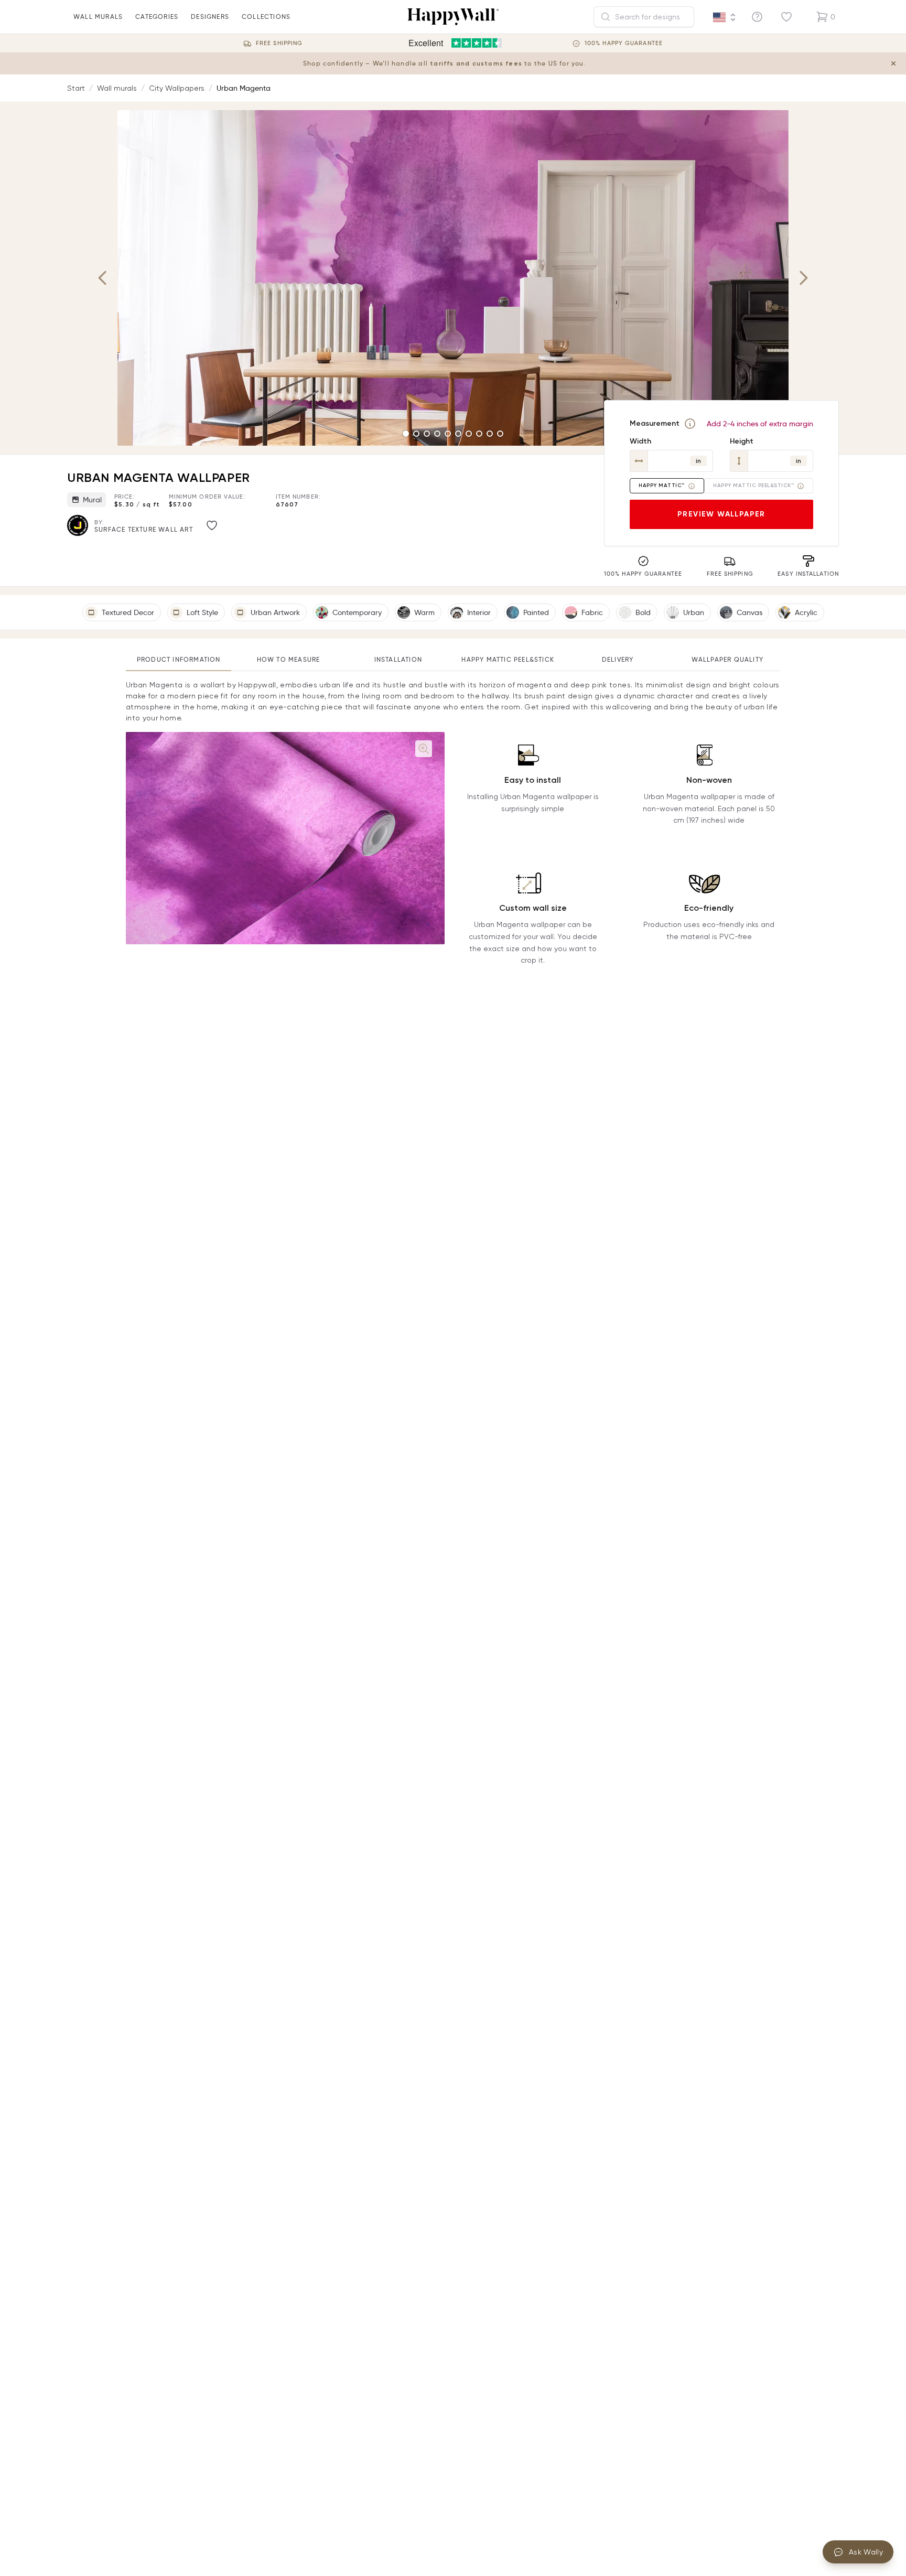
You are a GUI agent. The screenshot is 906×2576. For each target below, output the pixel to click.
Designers (210, 17)
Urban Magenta (244, 88)
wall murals (98, 17)
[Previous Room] (103, 278)
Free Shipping (279, 43)
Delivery (618, 659)
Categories (157, 17)
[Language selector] (725, 17)
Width (640, 441)
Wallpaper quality (727, 659)
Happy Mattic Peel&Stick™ (753, 486)
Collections (266, 17)
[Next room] (803, 278)
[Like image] (212, 525)
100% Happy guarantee (624, 43)
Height (742, 441)
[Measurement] (690, 424)
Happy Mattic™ (662, 486)
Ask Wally (866, 2552)
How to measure (289, 659)
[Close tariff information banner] (893, 63)
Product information (179, 659)
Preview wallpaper (721, 514)
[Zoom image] (424, 749)
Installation (398, 659)
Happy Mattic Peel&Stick (508, 659)
